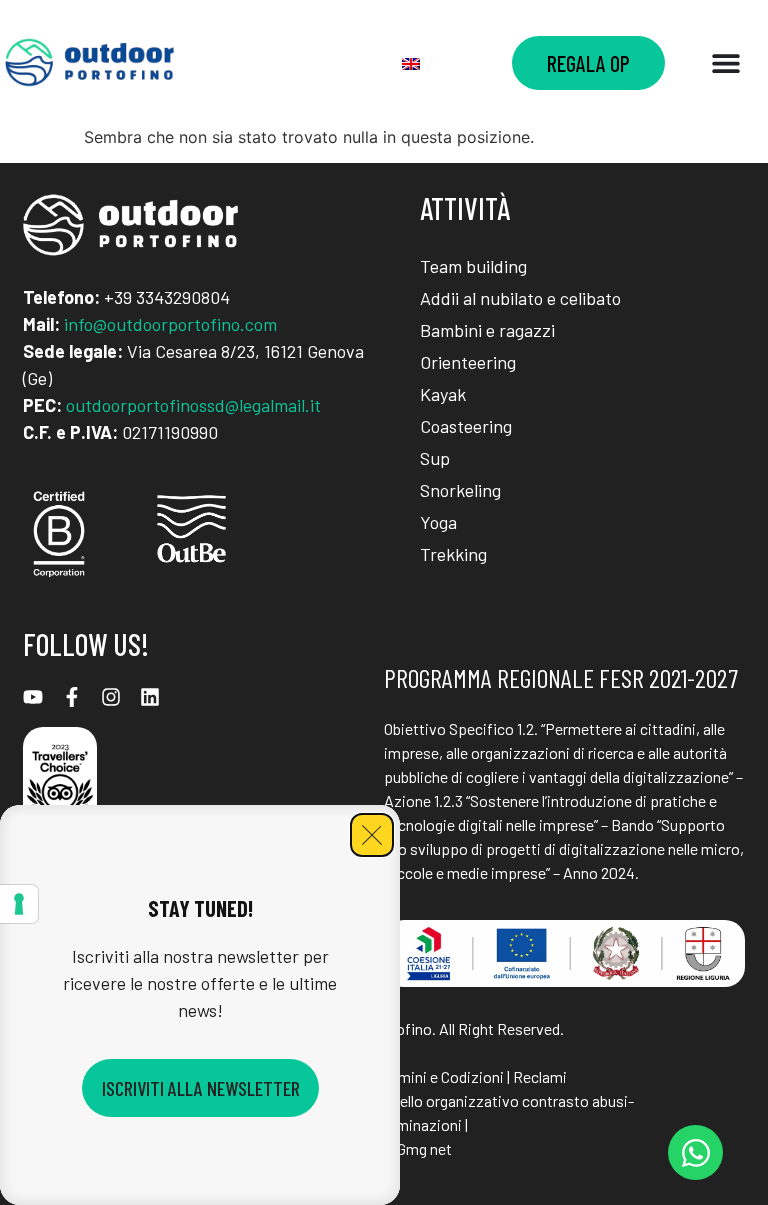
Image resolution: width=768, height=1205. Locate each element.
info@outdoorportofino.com (170, 324)
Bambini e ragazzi (487, 330)
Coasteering (466, 426)
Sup (435, 458)
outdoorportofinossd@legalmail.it (193, 405)
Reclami (540, 1076)
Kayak (443, 394)
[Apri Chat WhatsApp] (695, 1152)
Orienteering (468, 362)
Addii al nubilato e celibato (520, 298)
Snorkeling (460, 490)
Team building (473, 266)
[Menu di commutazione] (726, 63)
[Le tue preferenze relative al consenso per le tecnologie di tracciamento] (19, 904)
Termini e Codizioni (440, 1076)
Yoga (438, 522)
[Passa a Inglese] (411, 62)
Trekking (453, 554)
